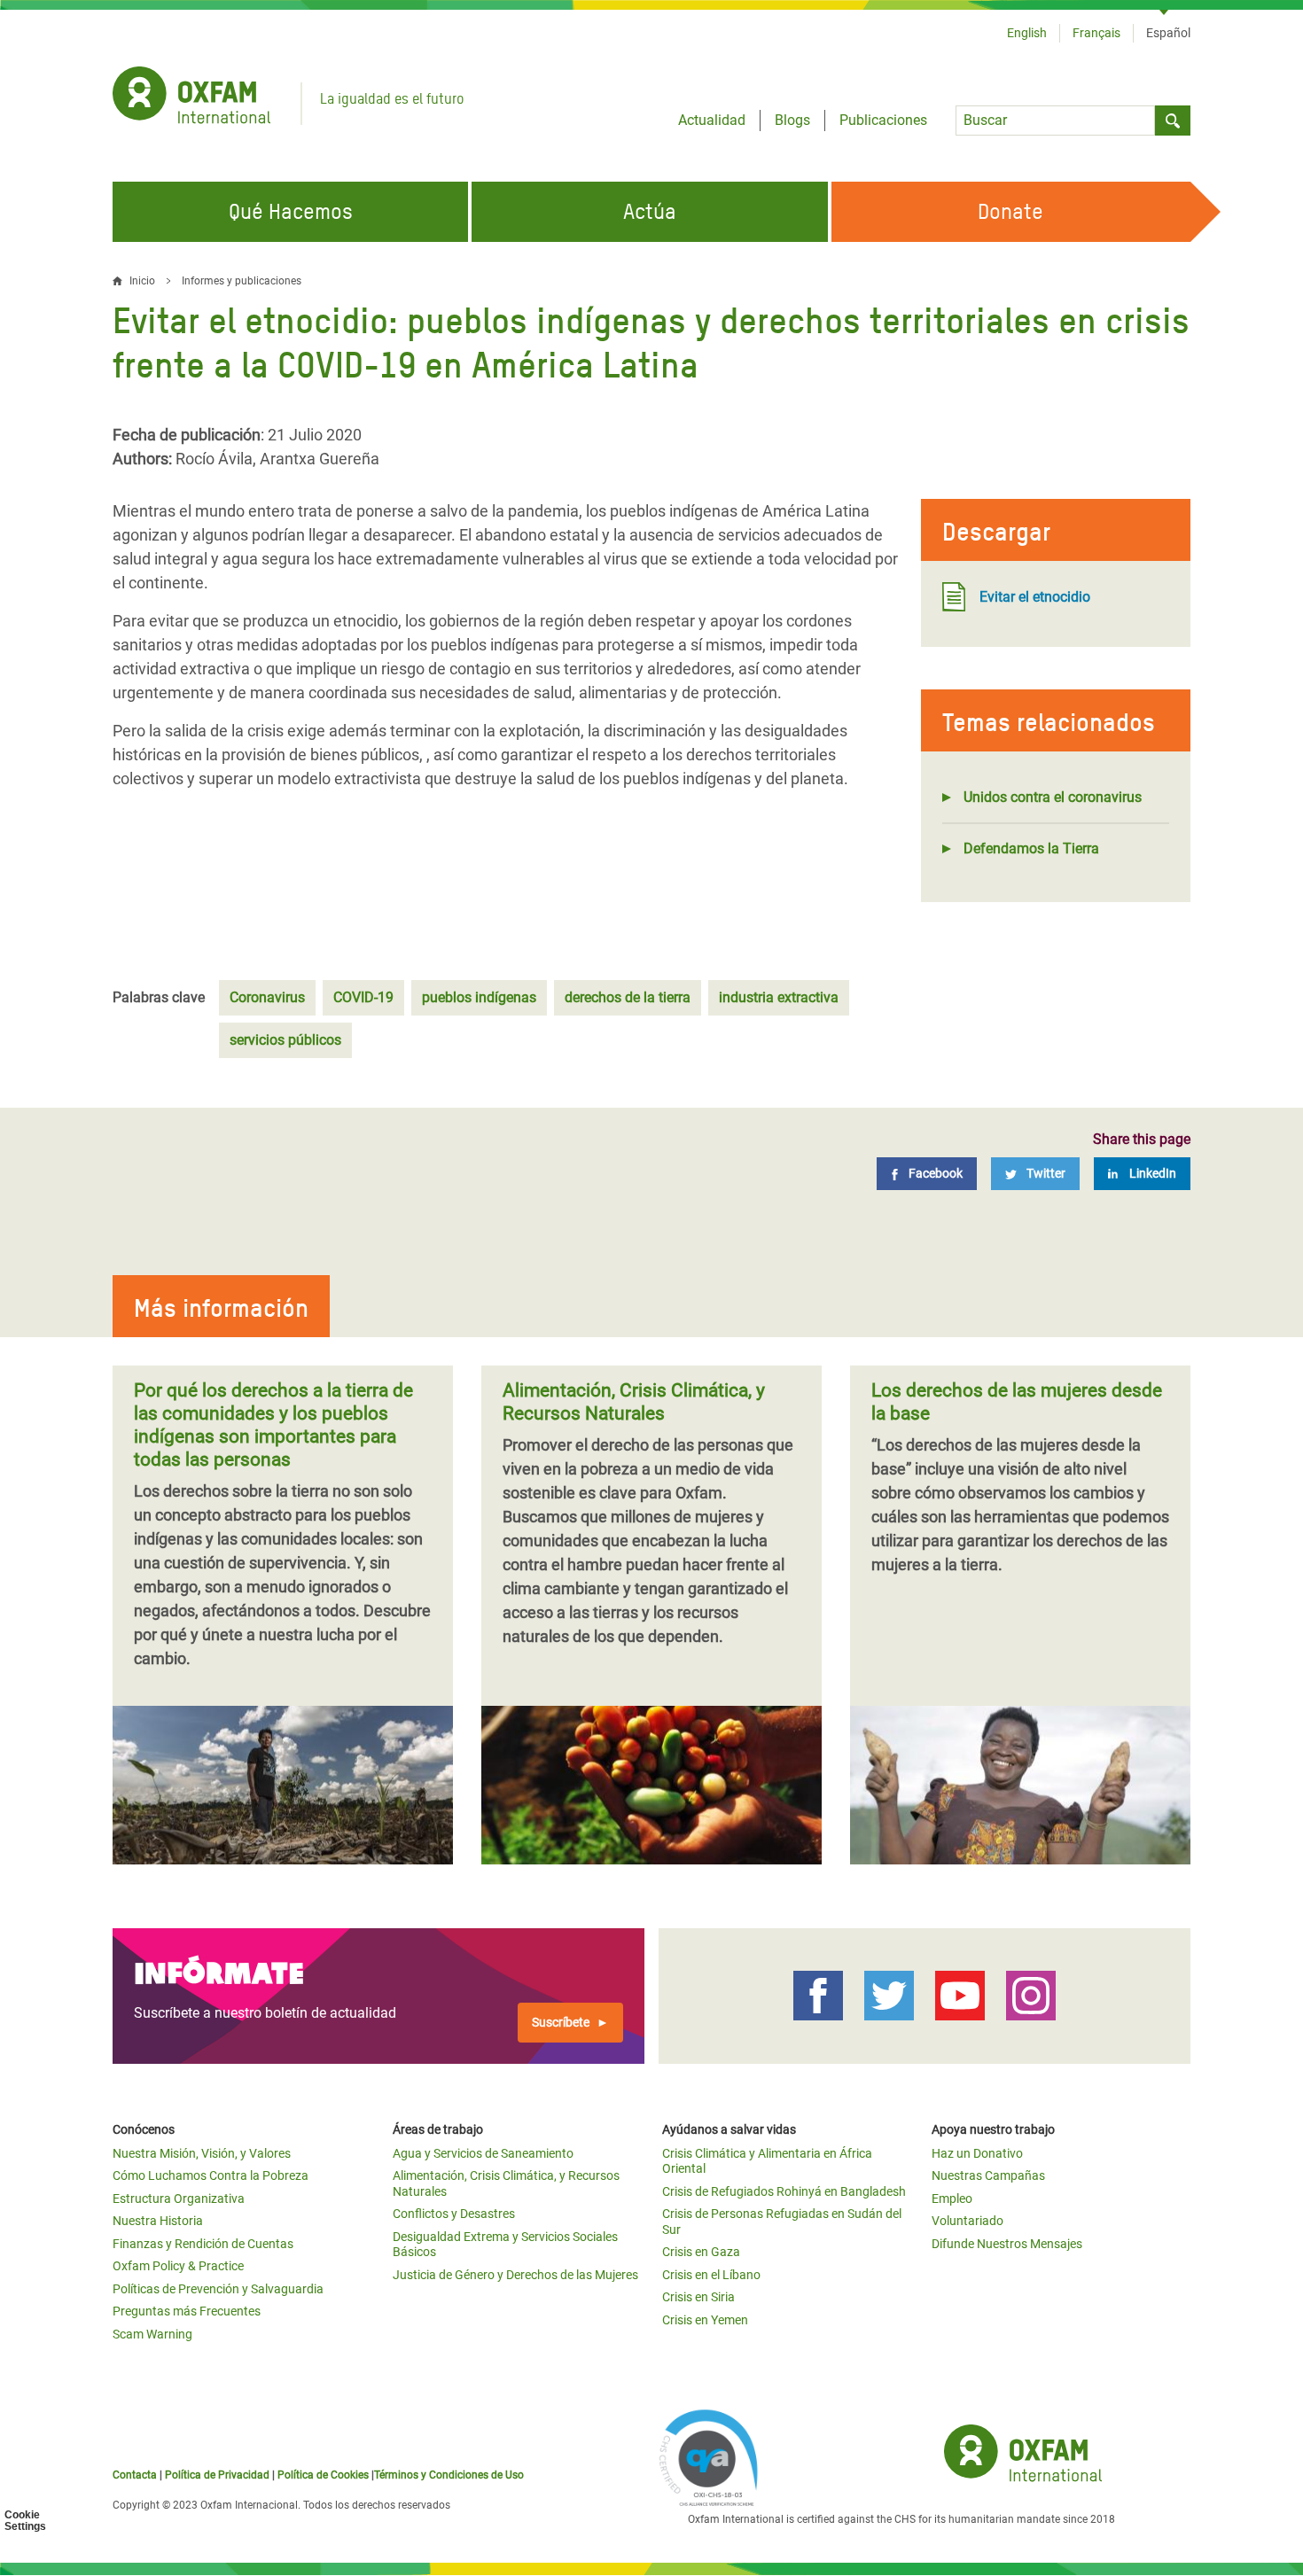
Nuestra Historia (158, 2221)
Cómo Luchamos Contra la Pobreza (211, 2175)
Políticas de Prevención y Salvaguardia (218, 2289)
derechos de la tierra (628, 997)
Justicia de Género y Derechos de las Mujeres (515, 2275)
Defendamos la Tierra (1031, 848)
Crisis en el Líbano (711, 2275)
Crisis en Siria (698, 2297)
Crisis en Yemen (705, 2320)
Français (1096, 33)
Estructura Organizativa (179, 2199)
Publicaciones (883, 120)
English (1027, 33)
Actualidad (712, 120)
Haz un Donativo (977, 2153)
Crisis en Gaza (701, 2252)
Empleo (952, 2199)
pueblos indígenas (479, 997)
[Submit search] (1173, 121)
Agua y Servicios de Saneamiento (483, 2153)
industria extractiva (779, 997)
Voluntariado (967, 2221)
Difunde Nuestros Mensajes (1007, 2244)
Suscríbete (561, 2022)
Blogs (792, 120)
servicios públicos (285, 1040)
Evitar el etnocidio (1035, 597)
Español (1168, 33)
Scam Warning (152, 2334)
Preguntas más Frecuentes (187, 2311)
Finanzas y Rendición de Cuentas (203, 2244)
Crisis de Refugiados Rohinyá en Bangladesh (784, 2191)
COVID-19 (363, 997)
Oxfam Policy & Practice (178, 2266)
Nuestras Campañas (988, 2175)
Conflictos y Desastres (454, 2214)
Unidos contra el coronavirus (1053, 797)
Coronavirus (267, 997)
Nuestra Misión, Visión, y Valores (202, 2153)
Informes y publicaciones (242, 281)
